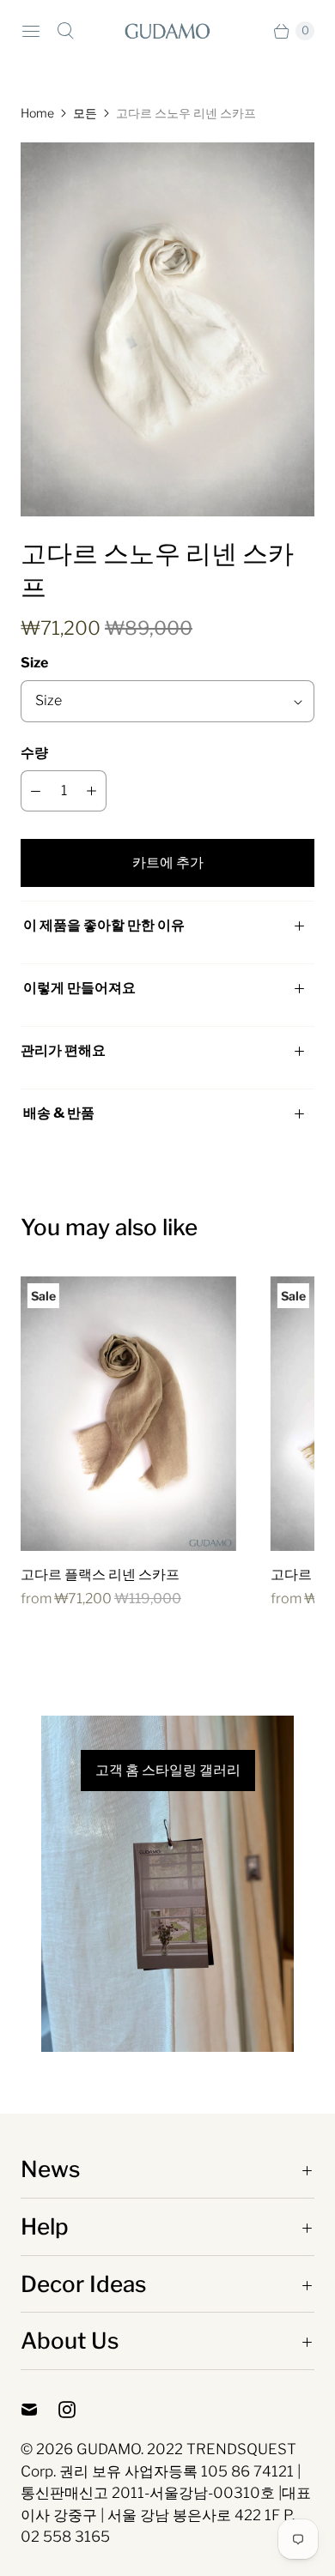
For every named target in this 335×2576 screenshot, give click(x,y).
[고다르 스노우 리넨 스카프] (167, 329)
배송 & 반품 (58, 1113)
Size (34, 663)
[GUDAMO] (167, 30)
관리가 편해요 (63, 1050)
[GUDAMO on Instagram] (77, 2410)
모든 (85, 113)
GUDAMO (109, 2449)
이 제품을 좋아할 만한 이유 (104, 925)
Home (37, 113)
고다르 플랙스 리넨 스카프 (100, 1575)
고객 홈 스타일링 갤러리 (168, 1771)
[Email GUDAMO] (40, 2410)
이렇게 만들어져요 (79, 988)
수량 (34, 753)
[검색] (65, 31)
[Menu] (31, 31)
